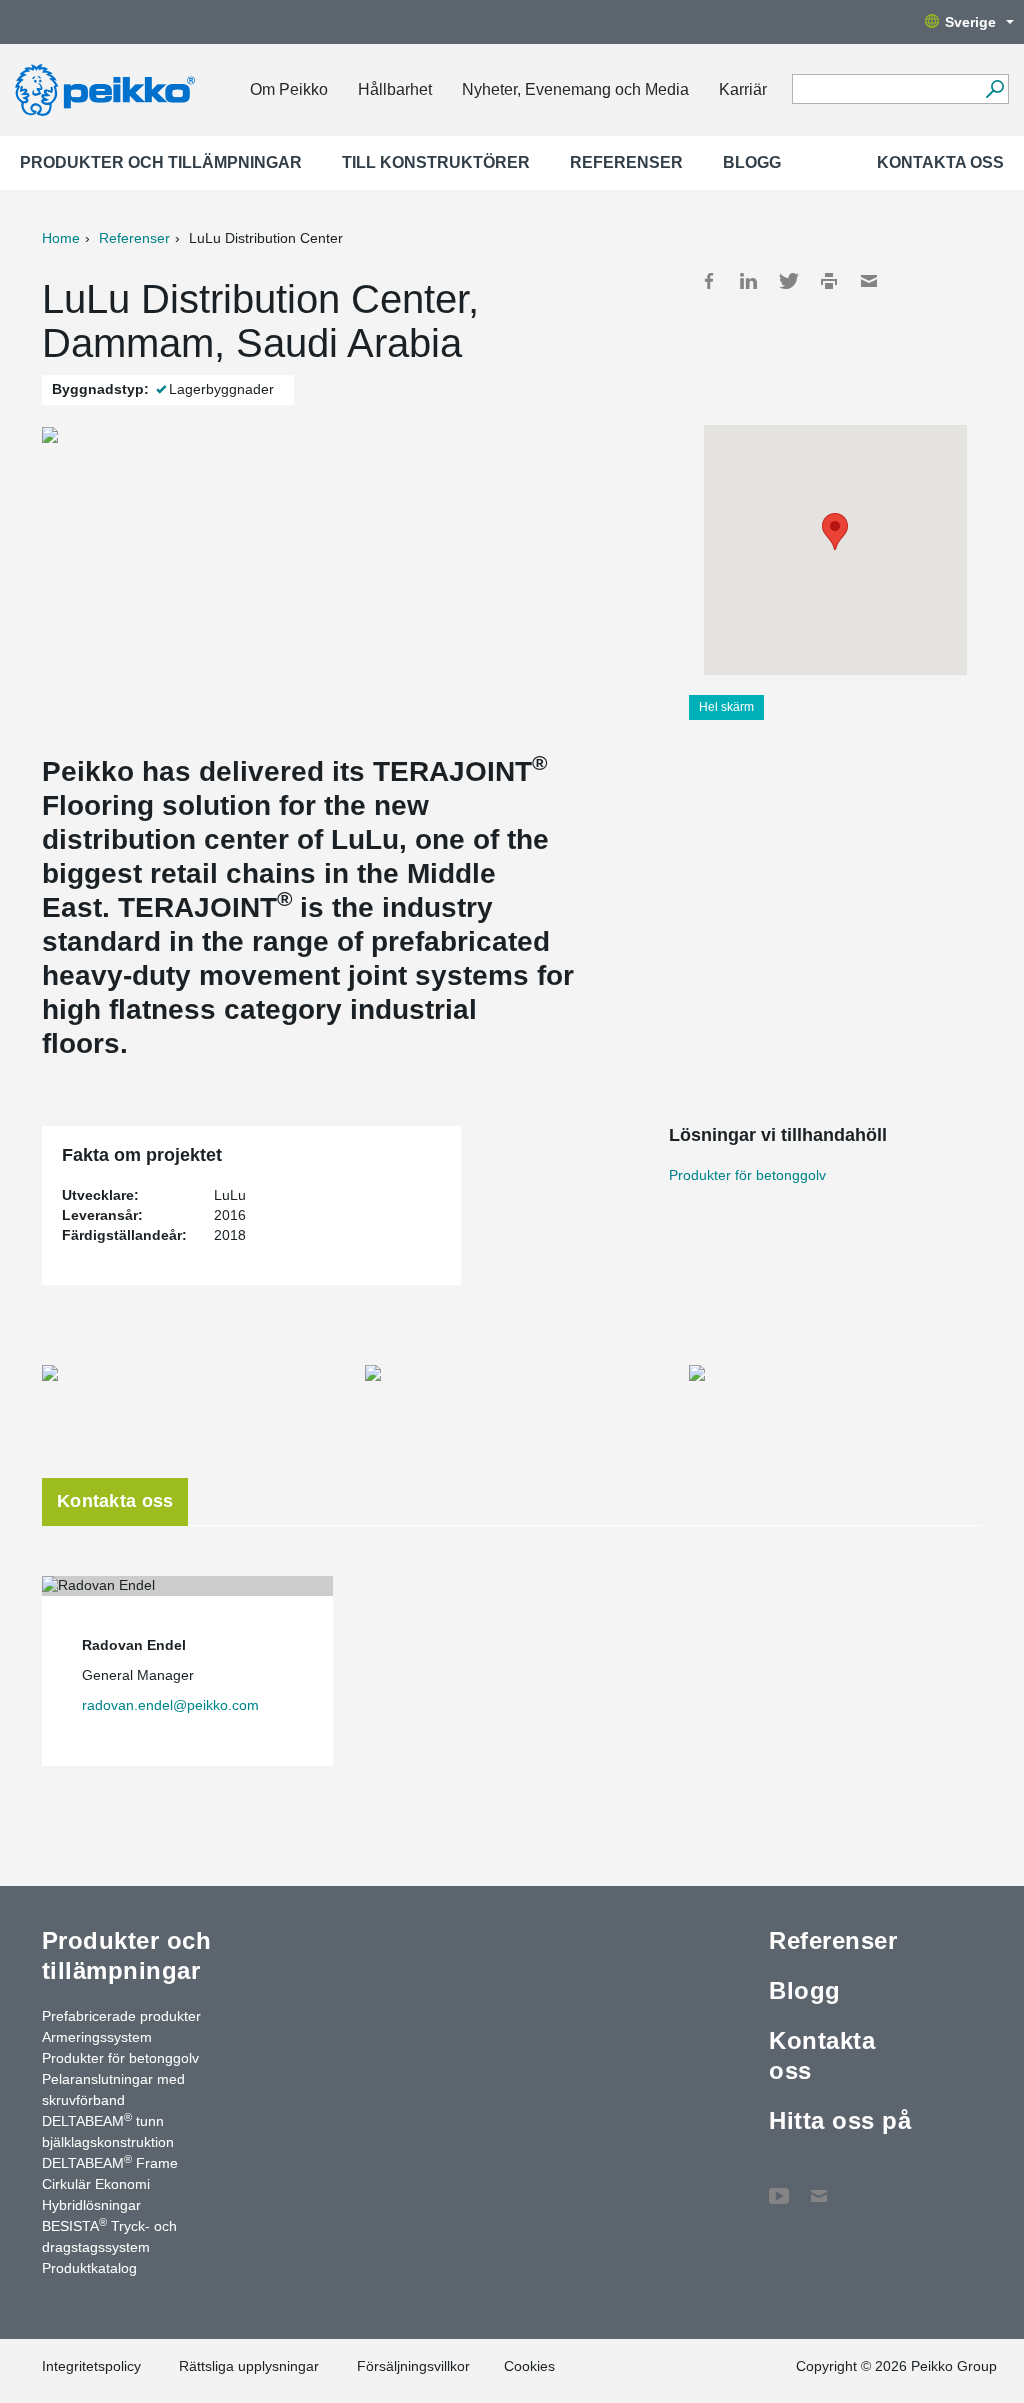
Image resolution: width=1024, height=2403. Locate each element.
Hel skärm (726, 707)
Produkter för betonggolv (747, 1175)
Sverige (970, 22)
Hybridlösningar (91, 2205)
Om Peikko (289, 89)
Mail (869, 281)
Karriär (743, 89)
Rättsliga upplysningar (249, 2366)
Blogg (752, 162)
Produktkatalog (89, 2268)
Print (829, 281)
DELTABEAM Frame (110, 2162)
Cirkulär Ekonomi (96, 2184)
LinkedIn (749, 281)
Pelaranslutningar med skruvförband (113, 2089)
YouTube (779, 2186)
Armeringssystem (97, 2037)
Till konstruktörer (436, 162)
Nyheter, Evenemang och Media (575, 89)
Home (61, 238)
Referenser (626, 162)
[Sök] (994, 89)
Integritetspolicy (91, 2366)
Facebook (709, 281)
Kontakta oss (940, 162)
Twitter (789, 281)
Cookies (529, 2366)
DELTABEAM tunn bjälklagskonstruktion (108, 2130)
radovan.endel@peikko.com (170, 1705)
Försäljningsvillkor (413, 2366)
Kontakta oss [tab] (115, 1501)
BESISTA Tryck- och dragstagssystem (109, 2235)
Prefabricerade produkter (121, 2016)
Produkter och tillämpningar (161, 162)
